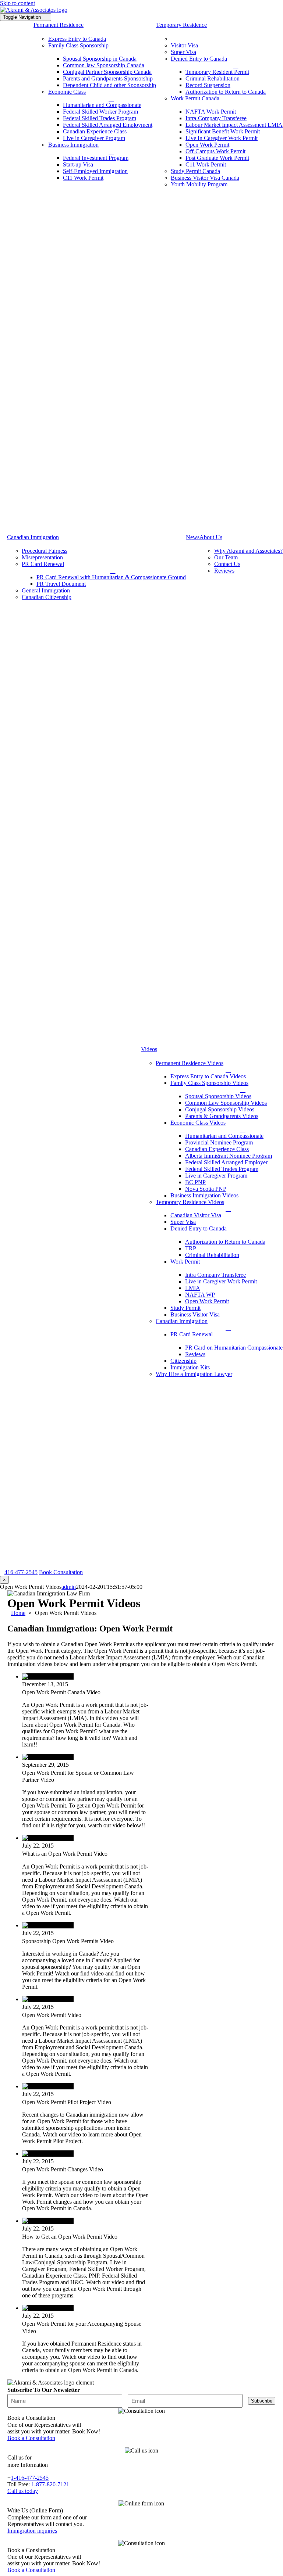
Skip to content (17, 3)
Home (18, 1613)
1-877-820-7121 (50, 2484)
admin (69, 1587)
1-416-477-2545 (30, 2478)
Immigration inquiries (32, 2531)
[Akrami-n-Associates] (34, 10)
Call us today (23, 2491)
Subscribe (262, 2401)
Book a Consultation (31, 2438)
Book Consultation (61, 1572)
